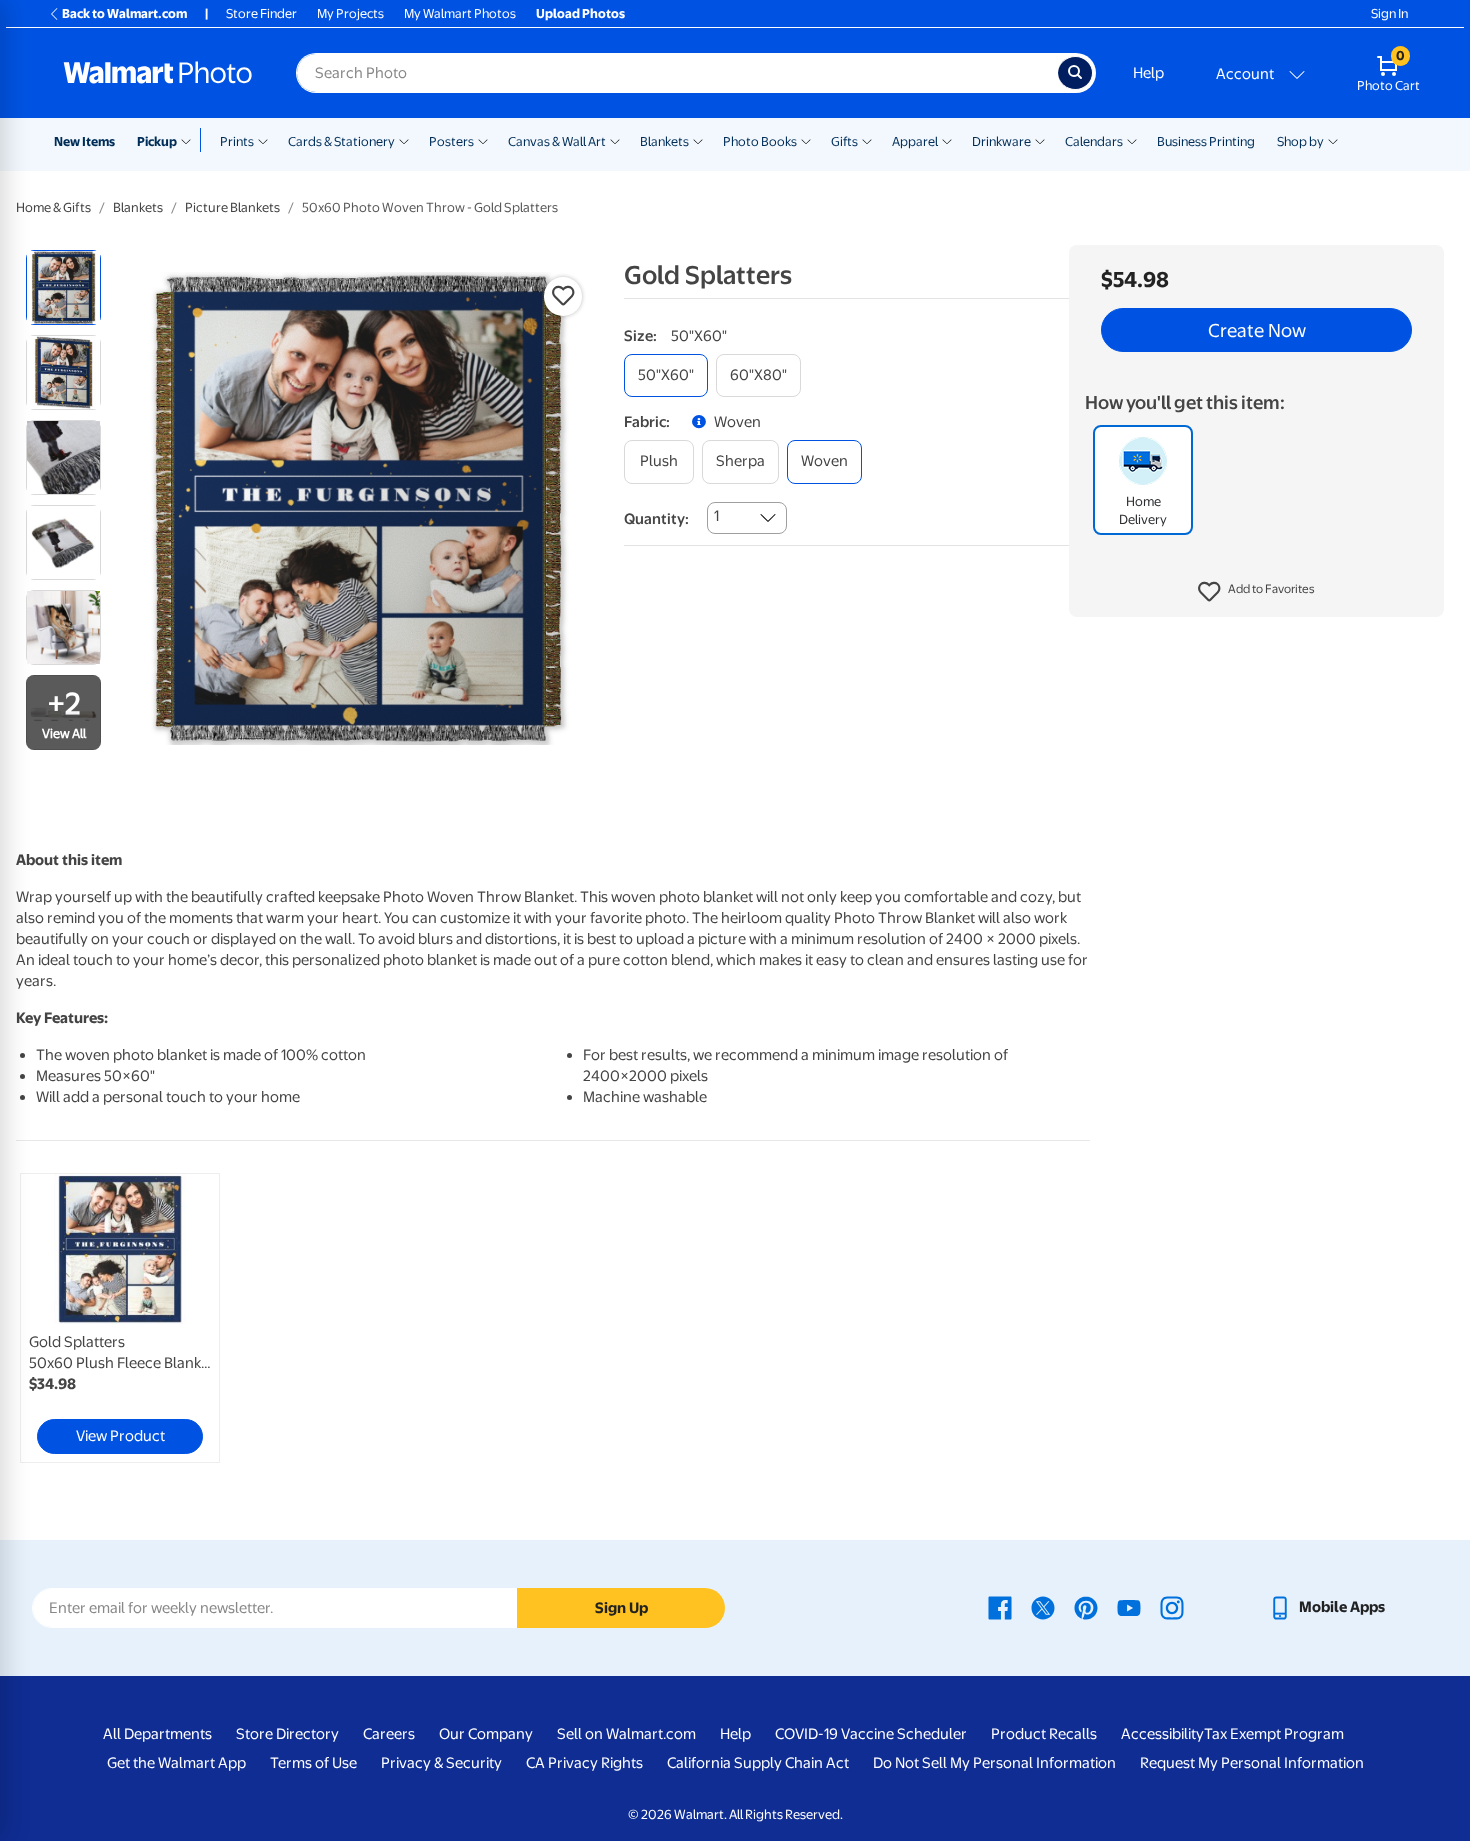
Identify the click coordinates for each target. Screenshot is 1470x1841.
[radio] (63, 287)
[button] (1256, 592)
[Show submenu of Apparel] (947, 140)
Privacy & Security (441, 1763)
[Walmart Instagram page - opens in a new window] (1172, 1607)
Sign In (1389, 13)
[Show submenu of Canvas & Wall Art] (615, 140)
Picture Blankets (232, 207)
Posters (451, 141)
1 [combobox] (716, 516)
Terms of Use (313, 1763)
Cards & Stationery (341, 141)
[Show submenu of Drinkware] (1040, 140)
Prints (237, 141)
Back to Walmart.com (124, 13)
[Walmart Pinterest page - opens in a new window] (1086, 1607)
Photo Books (760, 141)
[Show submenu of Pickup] (190, 140)
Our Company (486, 1734)
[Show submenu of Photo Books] (806, 140)
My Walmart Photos (460, 13)
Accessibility (1162, 1734)
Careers (389, 1734)
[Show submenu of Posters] (483, 140)
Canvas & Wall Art (557, 141)
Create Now (1257, 330)
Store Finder (261, 13)
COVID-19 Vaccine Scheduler (871, 1734)
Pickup (157, 141)
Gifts (844, 141)
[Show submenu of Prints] (263, 140)
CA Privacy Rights (584, 1763)
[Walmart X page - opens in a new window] (1043, 1607)
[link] (120, 1318)
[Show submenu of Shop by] (1333, 140)
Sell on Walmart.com (626, 1734)
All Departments (157, 1734)
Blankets (664, 141)
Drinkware (1001, 141)
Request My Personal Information (1252, 1763)
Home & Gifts (53, 207)
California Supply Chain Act (758, 1763)
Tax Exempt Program (1274, 1734)
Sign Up (621, 1608)
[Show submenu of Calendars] (1132, 140)
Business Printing (1206, 141)
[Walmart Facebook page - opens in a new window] (1000, 1607)
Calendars (1094, 141)
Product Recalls (1044, 1734)
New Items (84, 141)
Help (1148, 73)
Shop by (1300, 141)
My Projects (350, 13)
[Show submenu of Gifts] (867, 140)
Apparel (915, 141)
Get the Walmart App (176, 1763)
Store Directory (287, 1734)
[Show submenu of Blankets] (698, 140)
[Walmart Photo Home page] (158, 73)
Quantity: (656, 519)
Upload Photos (580, 13)
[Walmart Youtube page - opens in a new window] (1129, 1607)
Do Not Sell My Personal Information (994, 1763)
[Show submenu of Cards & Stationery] (404, 140)
